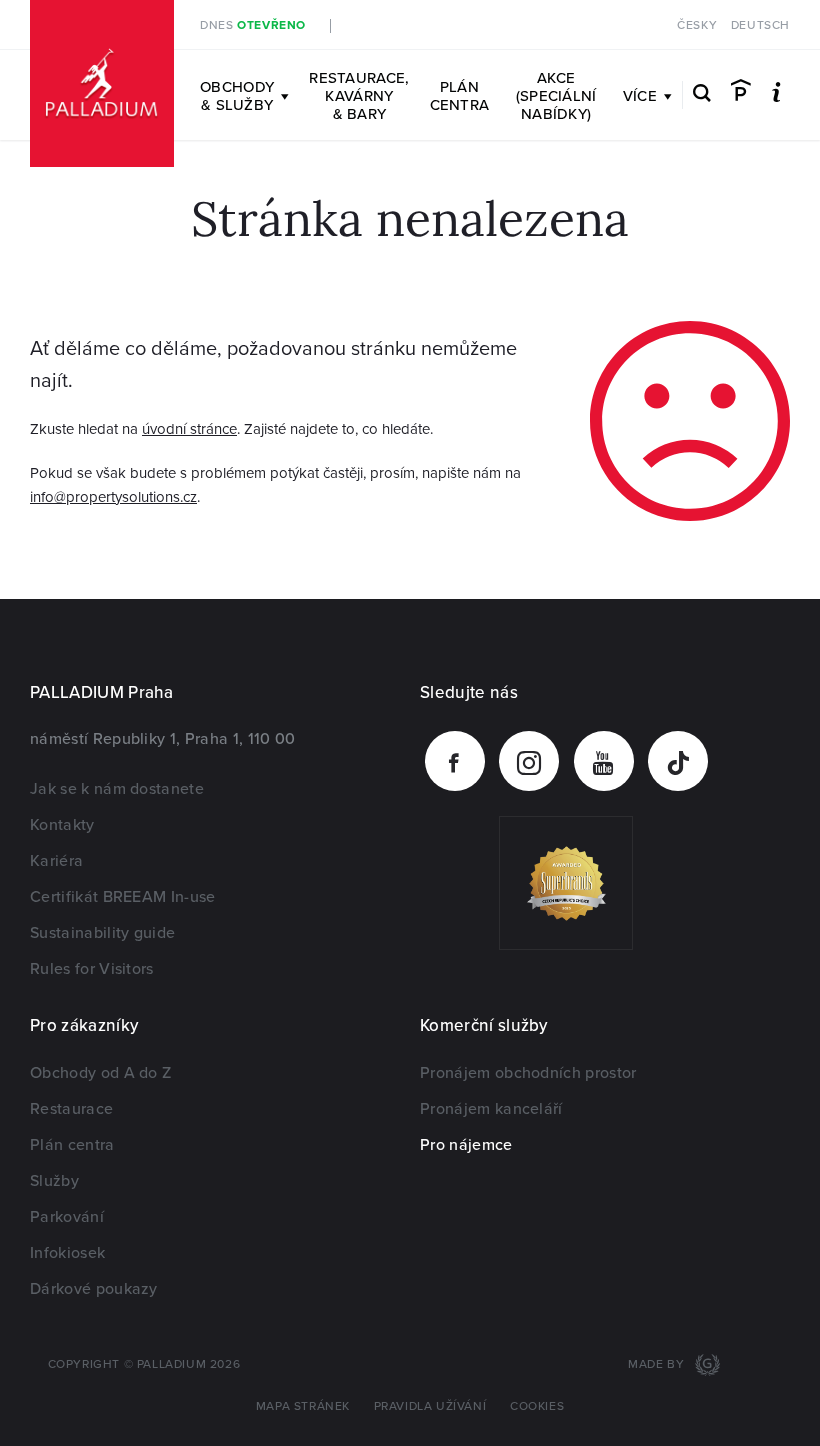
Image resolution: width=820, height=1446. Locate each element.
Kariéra (56, 861)
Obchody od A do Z (100, 1073)
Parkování (67, 1217)
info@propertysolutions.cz (113, 497)
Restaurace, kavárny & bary (359, 96)
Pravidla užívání (430, 1406)
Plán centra (460, 96)
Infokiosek (67, 1253)
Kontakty (62, 825)
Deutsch (760, 25)
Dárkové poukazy (94, 1289)
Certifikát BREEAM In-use (123, 897)
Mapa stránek (303, 1406)
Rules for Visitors (92, 969)
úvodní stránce (189, 429)
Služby (54, 1181)
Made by (658, 1364)
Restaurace (71, 1109)
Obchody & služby (237, 96)
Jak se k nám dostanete (117, 789)
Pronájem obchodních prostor (528, 1073)
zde (519, 25)
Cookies (537, 1406)
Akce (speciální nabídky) (556, 96)
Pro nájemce (466, 1145)
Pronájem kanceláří (491, 1109)
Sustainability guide (102, 933)
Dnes (253, 25)
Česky (697, 25)
